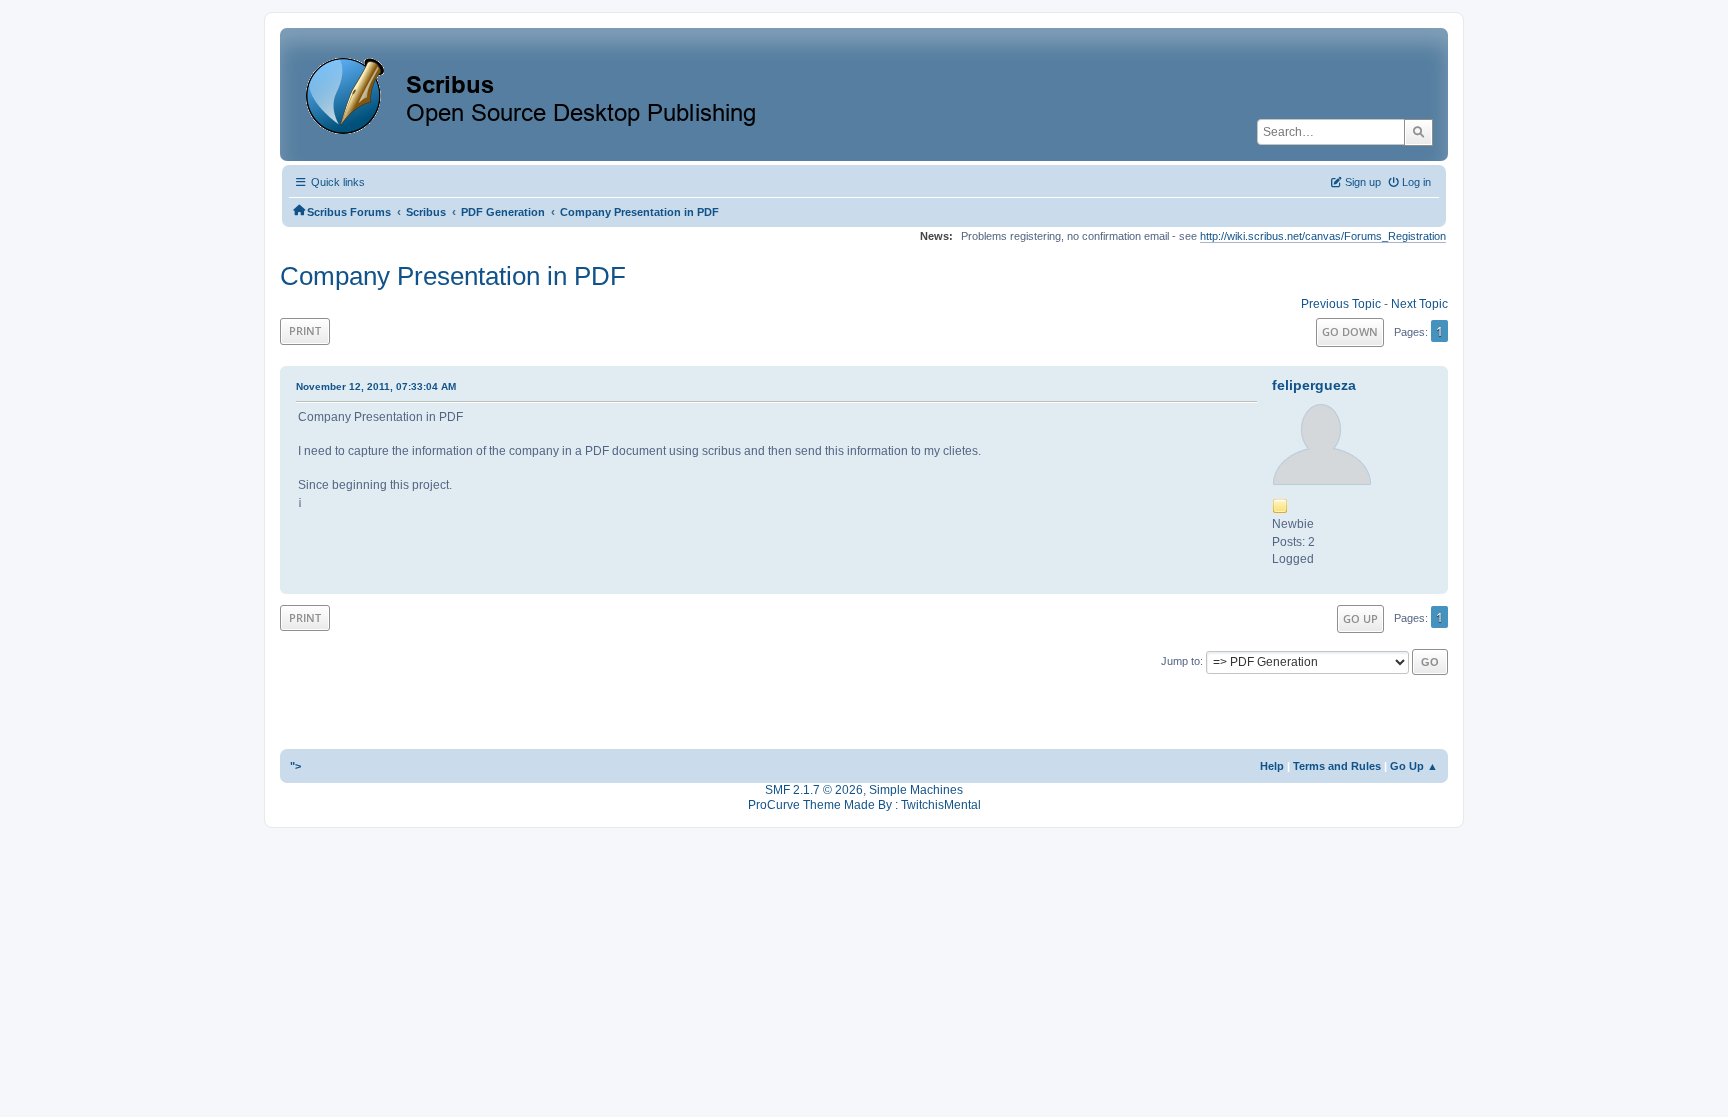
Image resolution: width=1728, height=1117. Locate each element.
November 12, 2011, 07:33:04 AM (376, 386)
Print (305, 330)
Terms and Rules (1337, 766)
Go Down (1350, 331)
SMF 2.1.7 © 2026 (814, 790)
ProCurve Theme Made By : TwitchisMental (864, 805)
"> (295, 766)
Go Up (1360, 618)
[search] (1418, 132)
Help (1272, 766)
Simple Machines (916, 790)
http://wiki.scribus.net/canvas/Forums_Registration (1323, 236)
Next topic (1419, 304)
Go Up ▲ (1414, 766)
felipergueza (1314, 385)
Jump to (1180, 661)
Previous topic (1341, 304)
